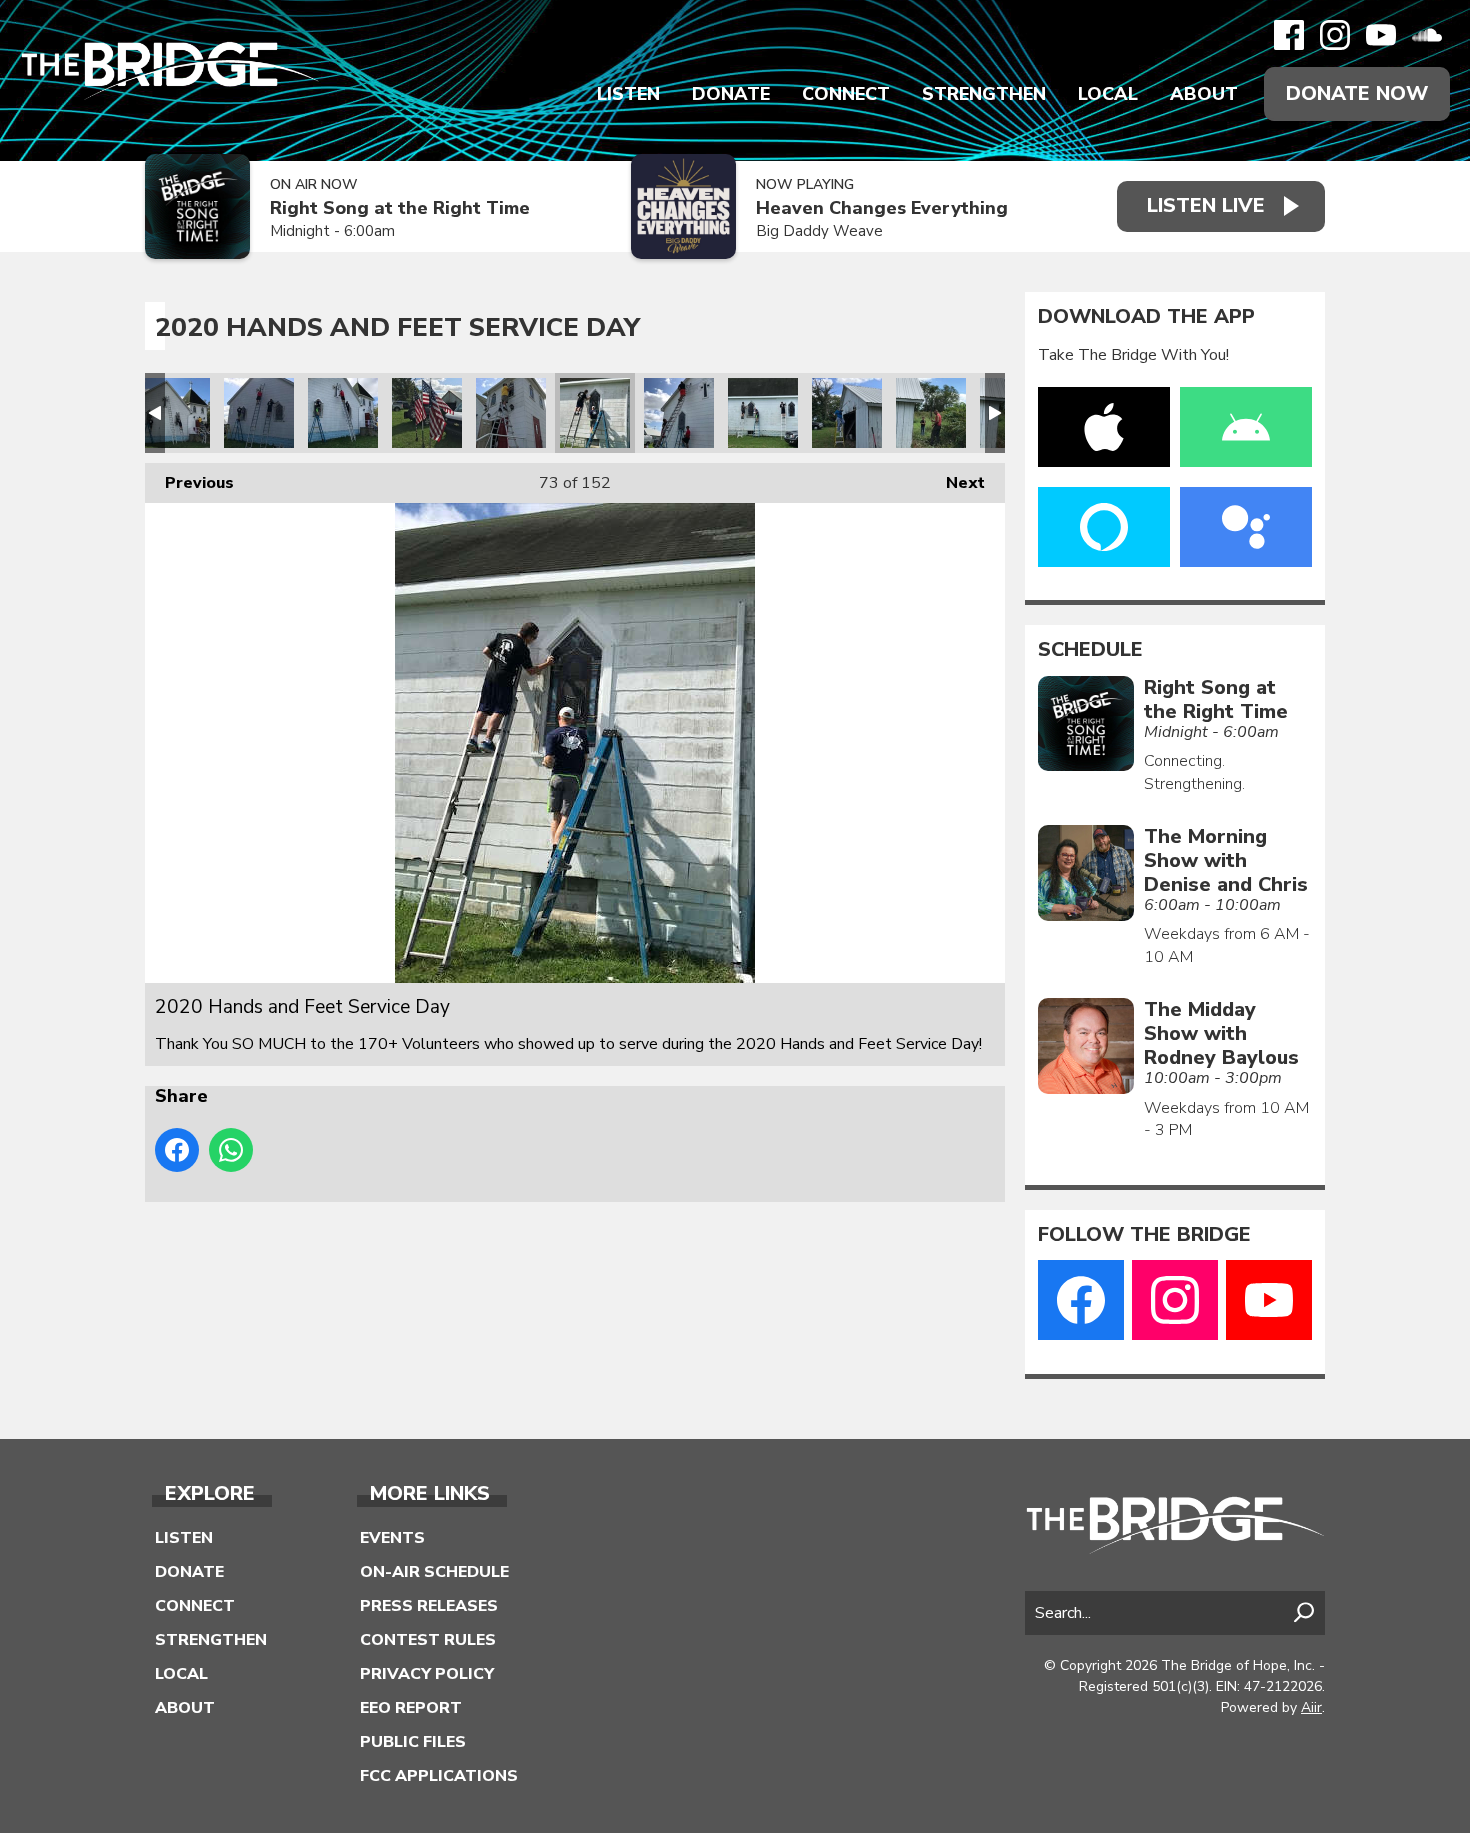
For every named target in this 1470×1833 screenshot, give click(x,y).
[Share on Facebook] (177, 1150)
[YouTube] (1381, 35)
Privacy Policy (427, 1674)
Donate (731, 94)
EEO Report (411, 1708)
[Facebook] (1289, 35)
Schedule (1090, 650)
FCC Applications (439, 1776)
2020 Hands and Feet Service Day (175, 413)
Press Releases (429, 1606)
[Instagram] (1335, 35)
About (1204, 94)
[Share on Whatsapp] (231, 1150)
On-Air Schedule (434, 1572)
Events (392, 1538)
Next (955, 483)
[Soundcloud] (1427, 35)
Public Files (413, 1742)
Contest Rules (428, 1640)
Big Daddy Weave (819, 231)
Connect (846, 94)
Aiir (1311, 1707)
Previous (189, 483)
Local (1108, 94)
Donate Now (1357, 93)
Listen (628, 94)
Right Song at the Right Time (400, 208)
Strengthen (984, 94)
